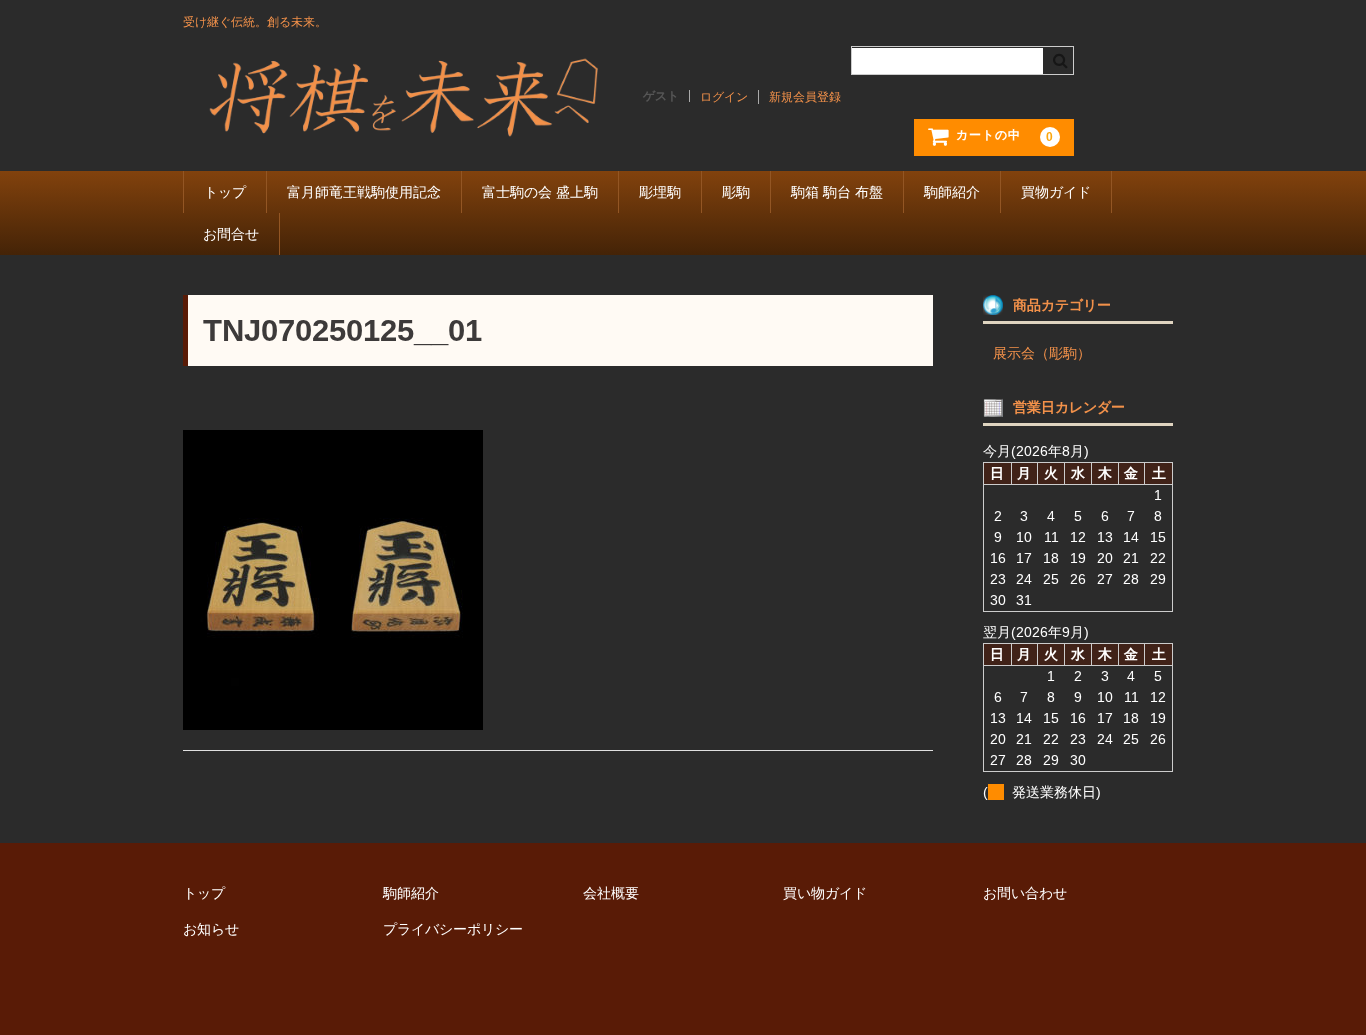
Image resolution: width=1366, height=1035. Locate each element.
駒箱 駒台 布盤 (837, 192)
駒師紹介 (952, 192)
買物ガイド (1056, 192)
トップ (225, 192)
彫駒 (736, 192)
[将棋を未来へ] (403, 123)
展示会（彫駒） (1042, 353)
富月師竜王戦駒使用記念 (364, 192)
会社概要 (611, 893)
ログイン (724, 97)
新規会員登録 (805, 97)
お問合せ (231, 234)
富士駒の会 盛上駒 (540, 192)
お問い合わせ (1025, 893)
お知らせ (211, 929)
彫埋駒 (660, 192)
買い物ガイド (825, 893)
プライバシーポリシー (453, 929)
